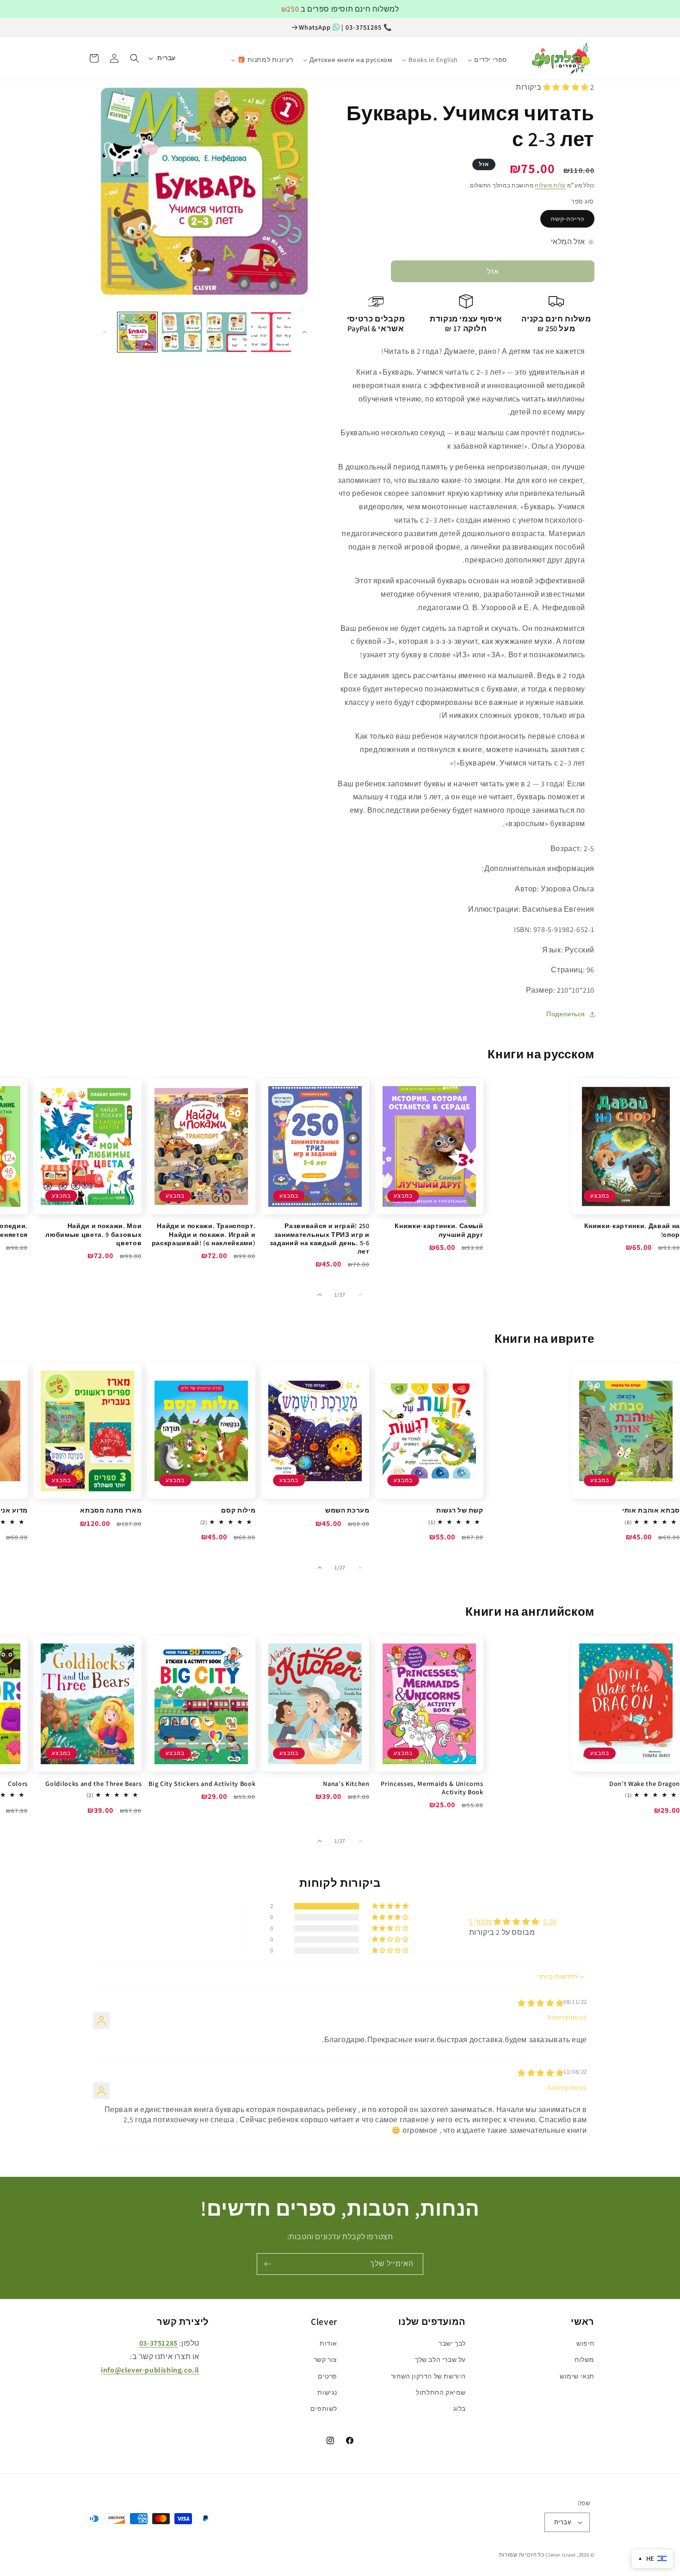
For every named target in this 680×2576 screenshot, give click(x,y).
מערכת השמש (347, 1510)
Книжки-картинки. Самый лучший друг (439, 1230)
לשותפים (324, 2409)
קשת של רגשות (460, 1510)
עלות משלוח (550, 185)
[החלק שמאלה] (105, 332)
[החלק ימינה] (304, 332)
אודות (328, 2343)
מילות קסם (238, 1510)
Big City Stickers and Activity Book (202, 1784)
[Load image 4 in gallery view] (271, 332)
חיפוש (585, 2343)
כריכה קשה (567, 219)
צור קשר (325, 2360)
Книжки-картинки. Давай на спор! (632, 1230)
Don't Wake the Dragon (645, 1784)
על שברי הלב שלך (440, 2360)
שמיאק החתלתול (441, 2392)
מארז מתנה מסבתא (111, 1510)
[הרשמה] (267, 2264)
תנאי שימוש (577, 2376)
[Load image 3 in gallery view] (227, 332)
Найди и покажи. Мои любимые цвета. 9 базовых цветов (93, 1234)
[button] (135, 58)
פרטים (328, 2376)
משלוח (584, 2360)
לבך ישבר (452, 2343)
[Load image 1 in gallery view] (137, 332)
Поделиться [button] (566, 1014)
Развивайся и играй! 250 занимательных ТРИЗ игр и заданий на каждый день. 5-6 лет (319, 1239)
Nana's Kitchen (346, 1784)
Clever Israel (560, 2555)
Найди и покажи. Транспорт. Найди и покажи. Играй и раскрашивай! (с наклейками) (204, 1234)
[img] (541, 2003)
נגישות (327, 2392)
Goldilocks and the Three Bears (93, 1784)
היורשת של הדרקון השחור (428, 2376)
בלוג (460, 2409)
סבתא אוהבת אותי (651, 1510)
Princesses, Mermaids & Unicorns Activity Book (432, 1788)
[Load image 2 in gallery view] (182, 332)
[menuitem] (517, 56)
